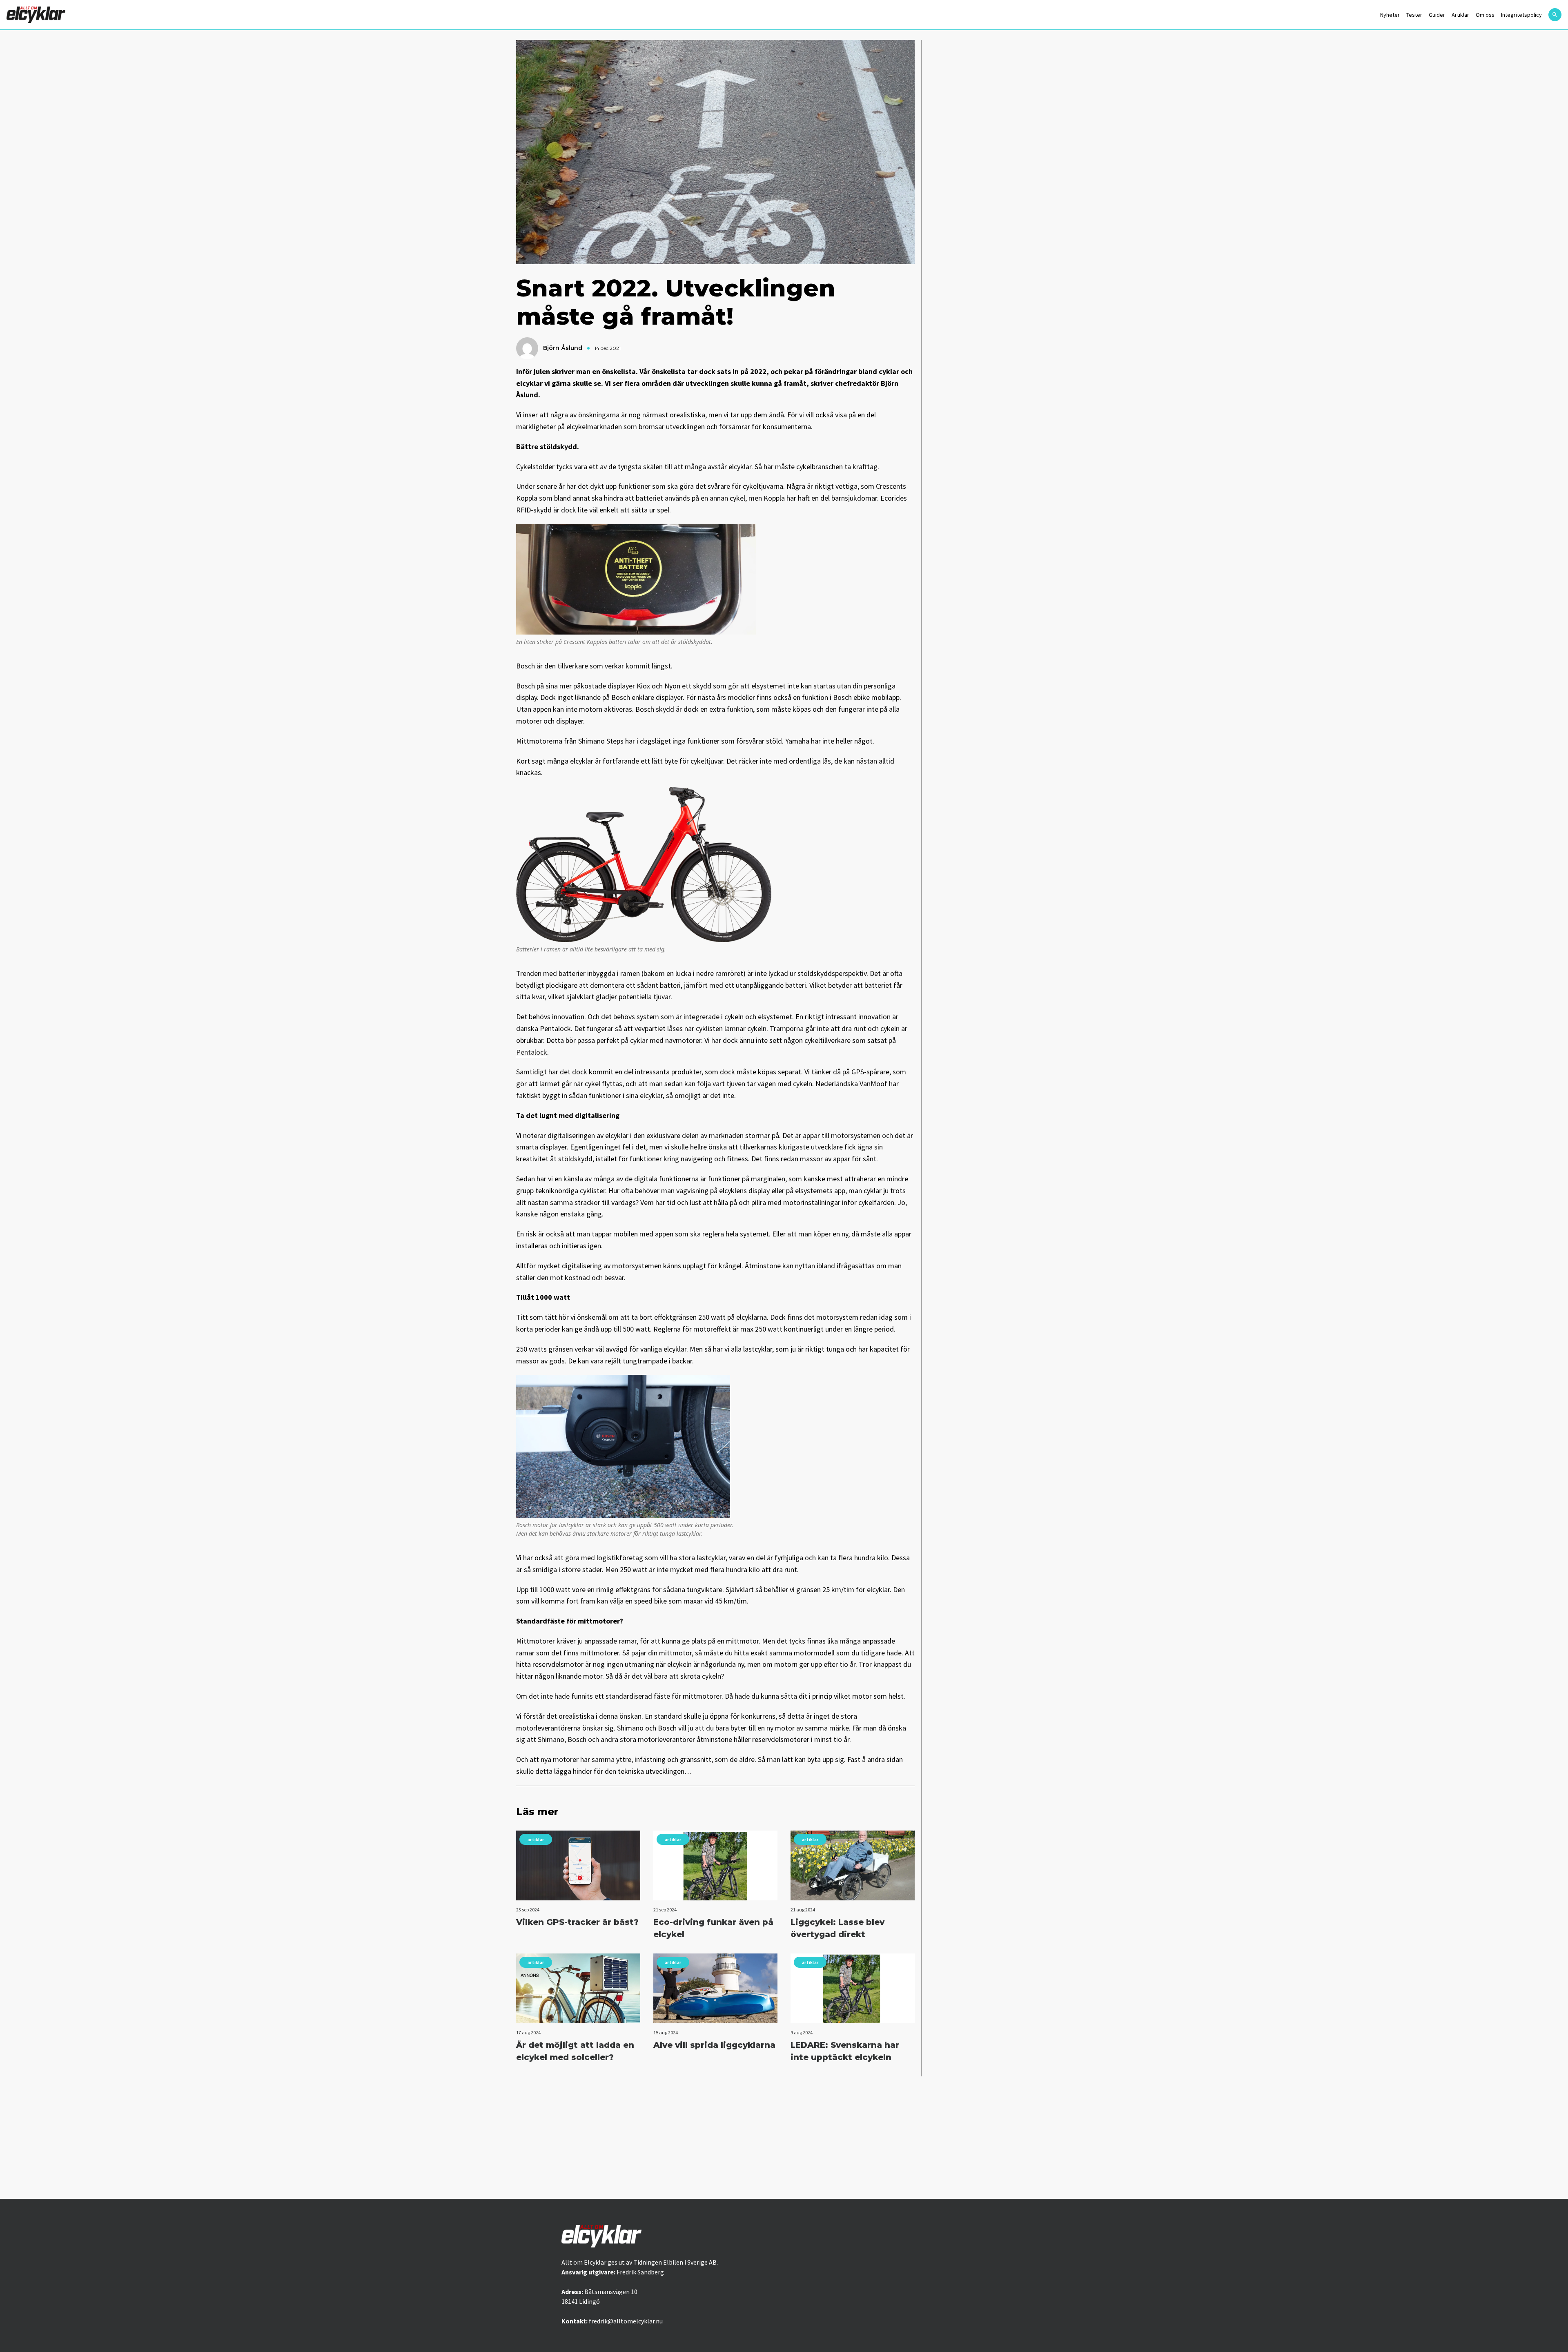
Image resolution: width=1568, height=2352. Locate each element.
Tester (1414, 15)
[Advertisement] (784, 2138)
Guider (1437, 15)
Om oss (1485, 15)
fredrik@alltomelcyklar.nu (626, 2321)
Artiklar (1460, 15)
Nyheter (1390, 15)
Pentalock (532, 1052)
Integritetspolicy (1521, 15)
